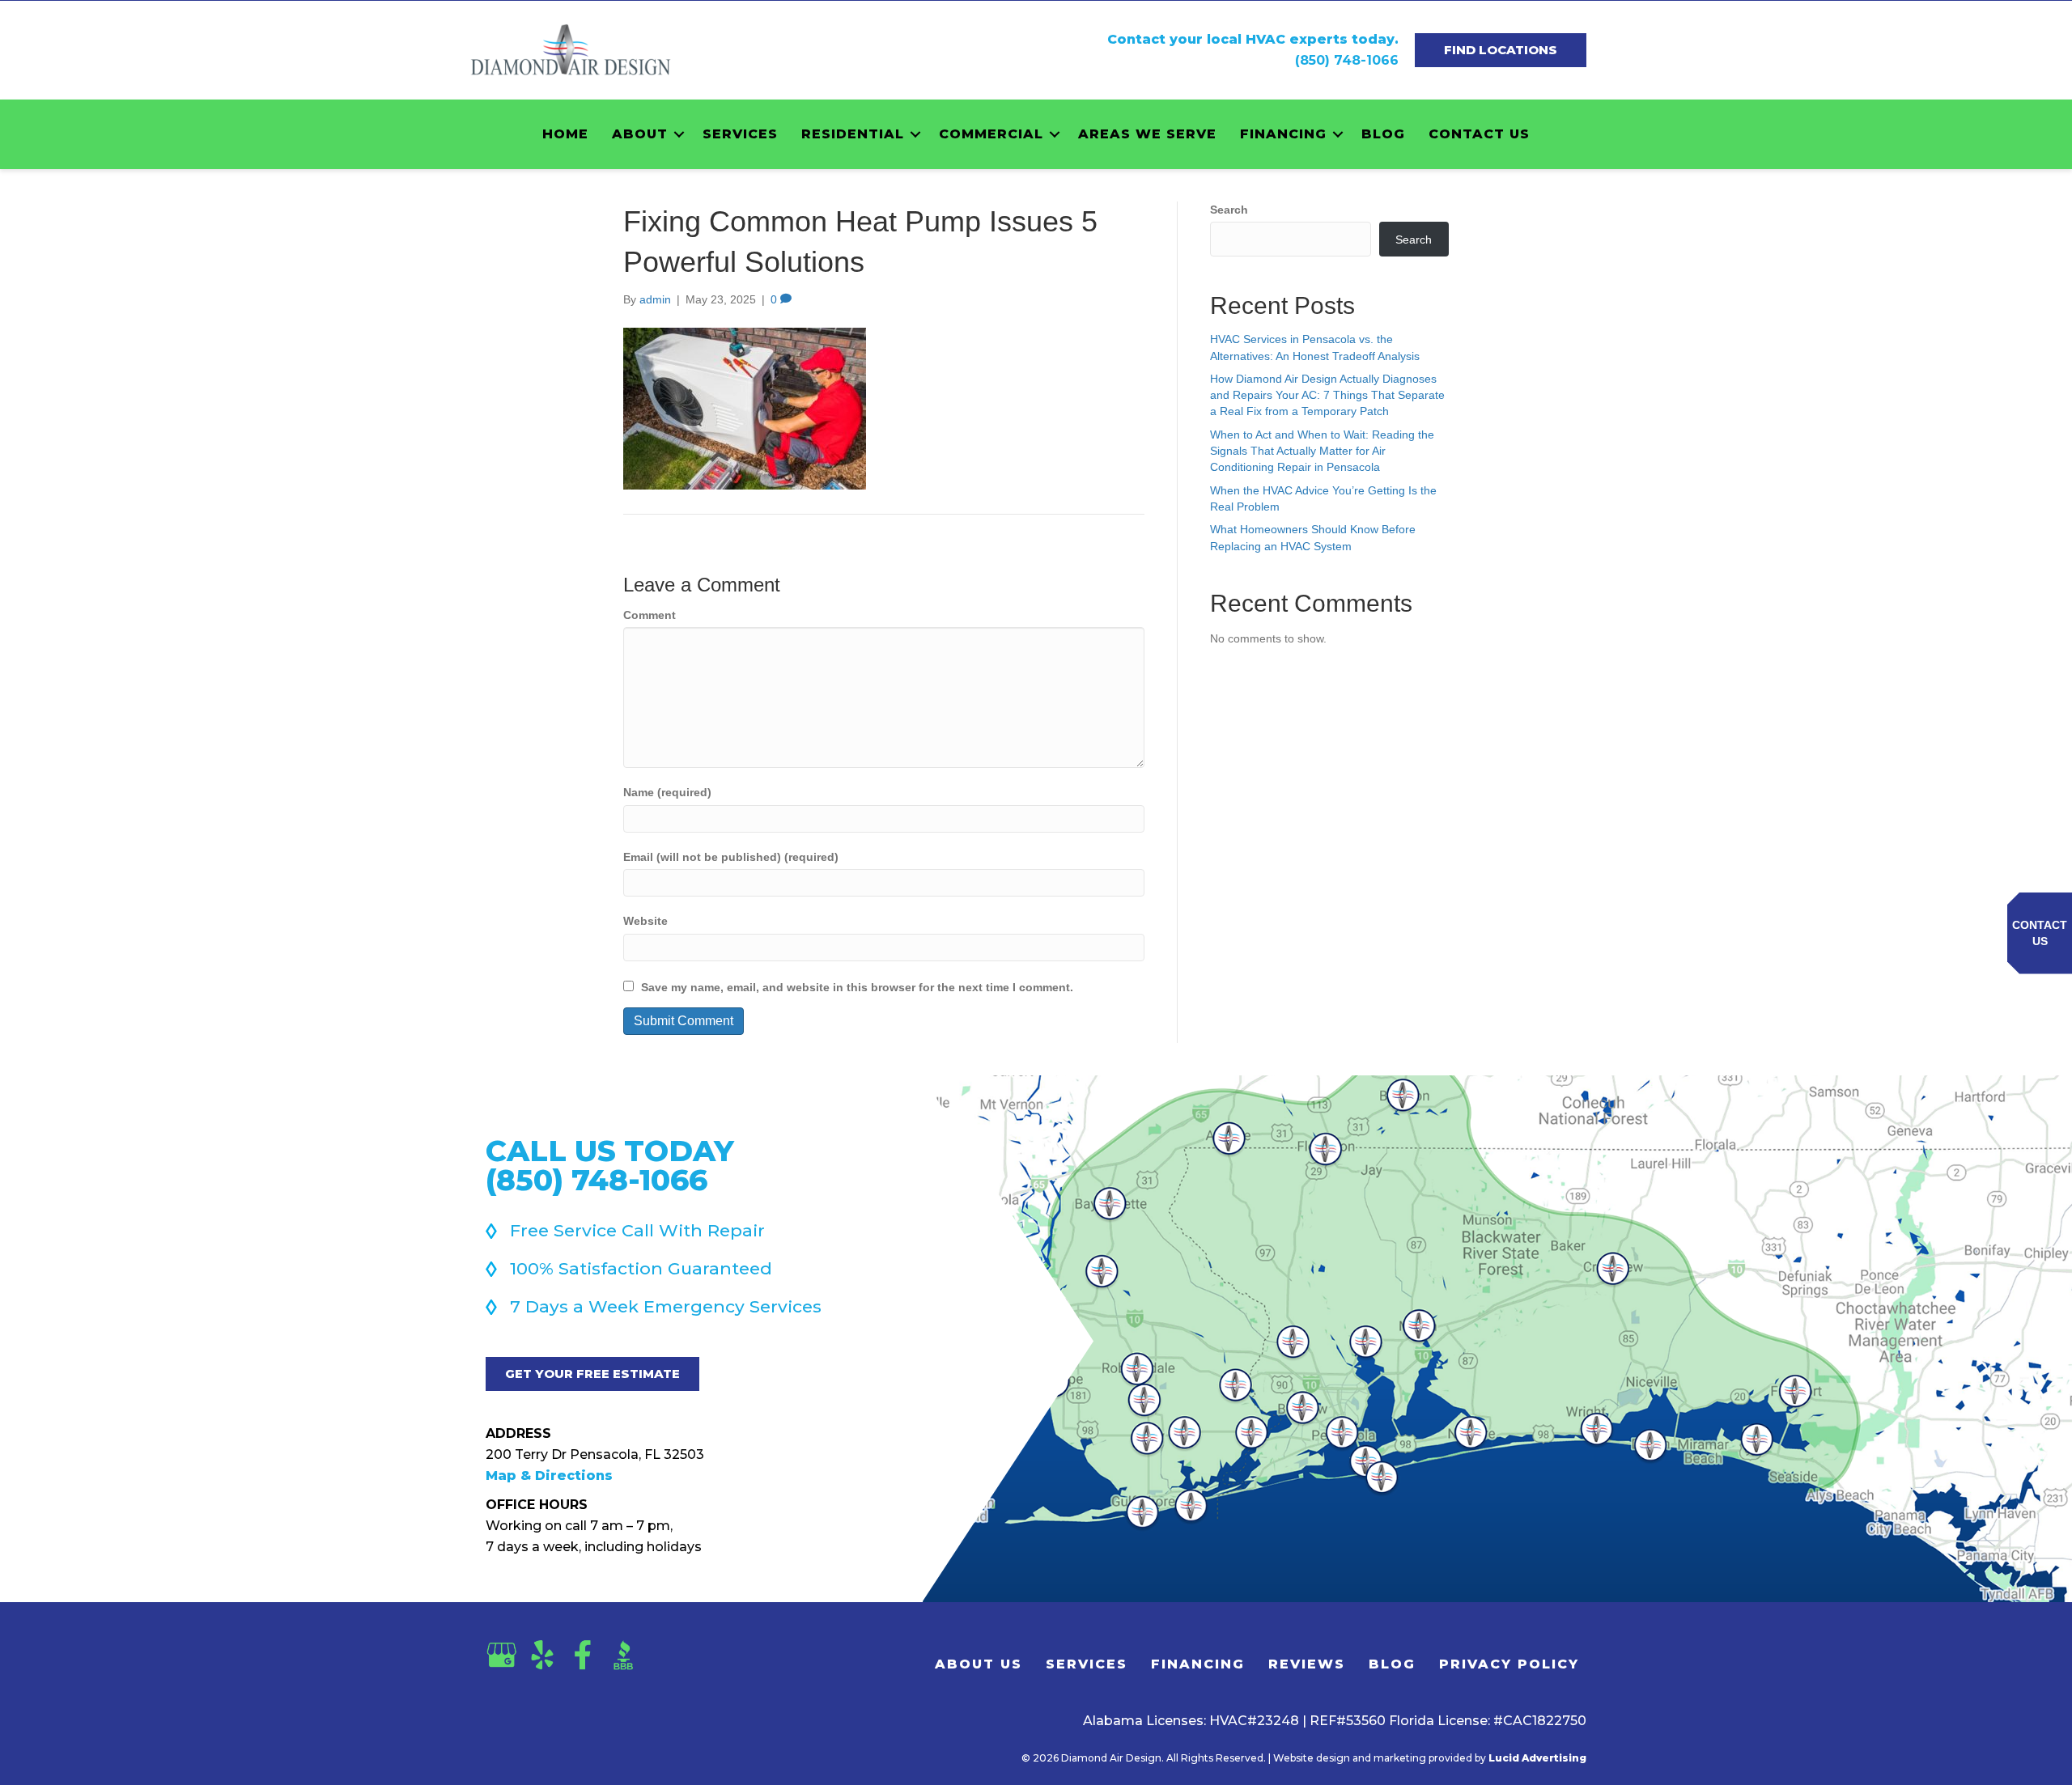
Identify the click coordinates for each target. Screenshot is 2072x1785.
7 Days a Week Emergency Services (666, 1306)
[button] (679, 134)
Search (1229, 210)
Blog (1383, 134)
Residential (853, 134)
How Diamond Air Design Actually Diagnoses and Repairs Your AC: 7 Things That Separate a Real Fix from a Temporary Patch (1327, 395)
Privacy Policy (1509, 1664)
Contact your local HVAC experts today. (1253, 39)
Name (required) (667, 792)
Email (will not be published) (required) (731, 857)
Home (565, 134)
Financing (1283, 134)
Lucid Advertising (1537, 1758)
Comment (650, 615)
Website (645, 921)
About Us (979, 1664)
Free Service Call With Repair (637, 1230)
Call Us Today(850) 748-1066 (610, 1165)
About (640, 134)
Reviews (1307, 1664)
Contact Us (1479, 134)
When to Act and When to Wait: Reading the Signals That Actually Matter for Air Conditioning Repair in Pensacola (1322, 451)
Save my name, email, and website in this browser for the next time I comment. (857, 987)
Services (740, 134)
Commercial (991, 134)
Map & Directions (549, 1475)
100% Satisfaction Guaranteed (641, 1268)
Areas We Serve (1147, 134)
